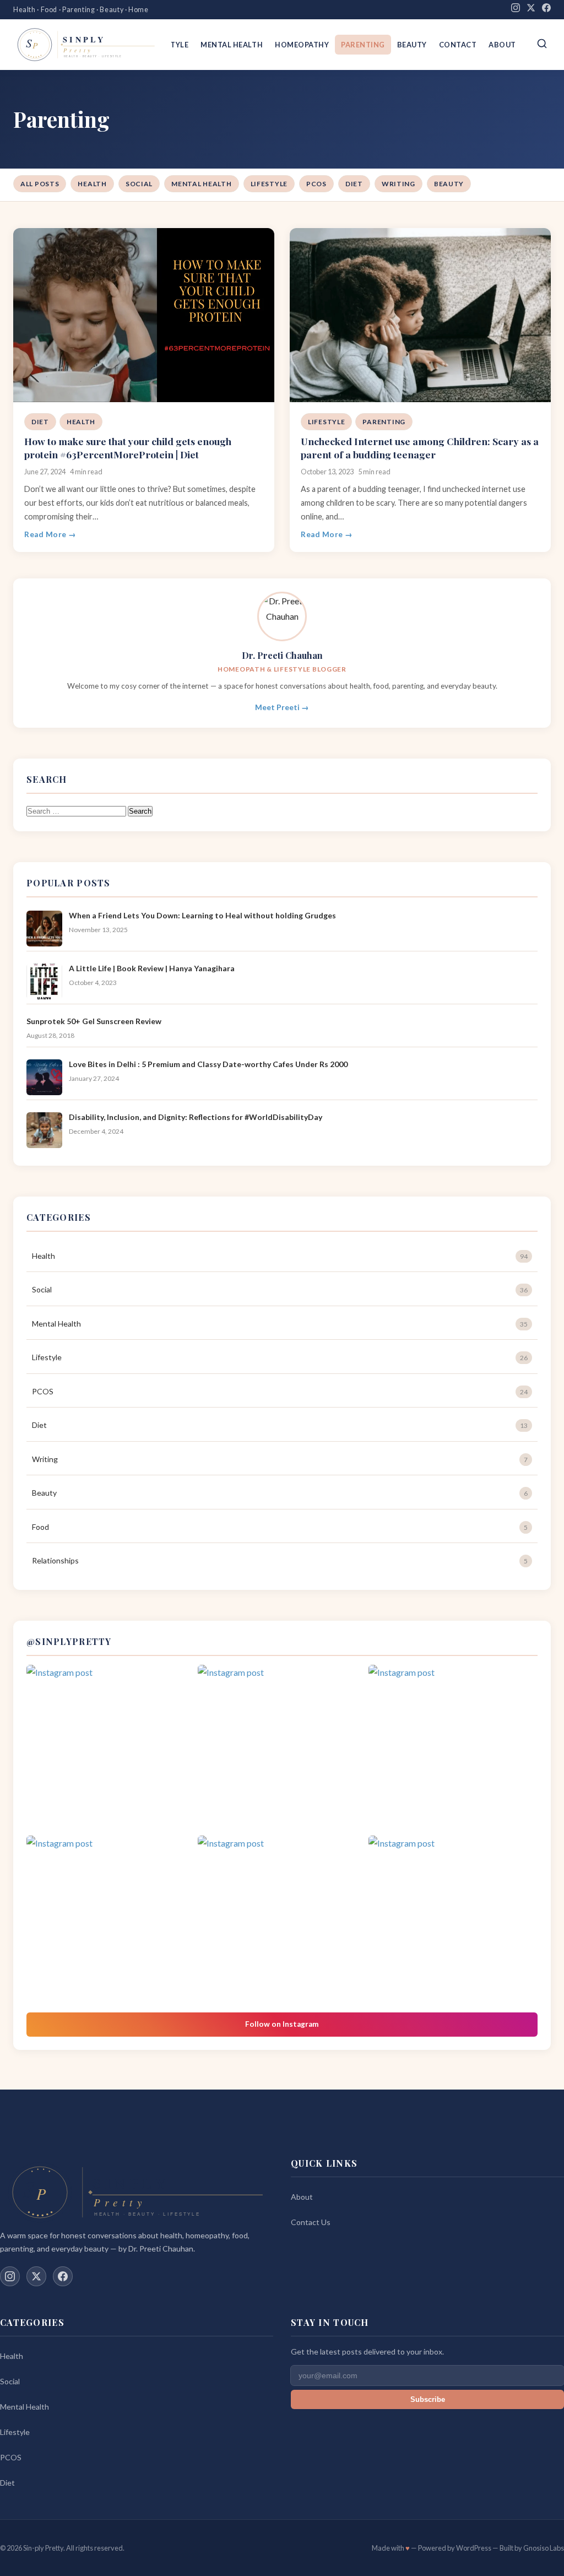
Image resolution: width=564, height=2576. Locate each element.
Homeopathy (302, 45)
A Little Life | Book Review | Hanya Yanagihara (152, 968)
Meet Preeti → (282, 707)
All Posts (40, 184)
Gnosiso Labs (544, 2548)
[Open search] (542, 44)
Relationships (280, 1560)
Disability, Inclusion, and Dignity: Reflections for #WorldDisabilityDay (196, 1117)
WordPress (474, 2548)
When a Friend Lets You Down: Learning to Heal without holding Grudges (202, 915)
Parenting (363, 45)
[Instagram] (516, 10)
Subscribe (428, 2399)
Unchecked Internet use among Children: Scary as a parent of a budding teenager (420, 448)
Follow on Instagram (282, 2024)
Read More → (50, 534)
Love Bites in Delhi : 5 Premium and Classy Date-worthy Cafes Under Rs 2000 (208, 1064)
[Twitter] (531, 10)
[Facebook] (546, 10)
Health (92, 184)
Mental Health (232, 45)
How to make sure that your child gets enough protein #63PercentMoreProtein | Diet (128, 448)
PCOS (316, 184)
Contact (458, 45)
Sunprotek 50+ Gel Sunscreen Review (94, 1021)
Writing (398, 184)
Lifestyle (269, 184)
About (502, 45)
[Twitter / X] (36, 2276)
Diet (354, 184)
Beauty (412, 45)
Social (139, 184)
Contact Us (311, 2222)
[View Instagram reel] (111, 1749)
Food (280, 1527)
